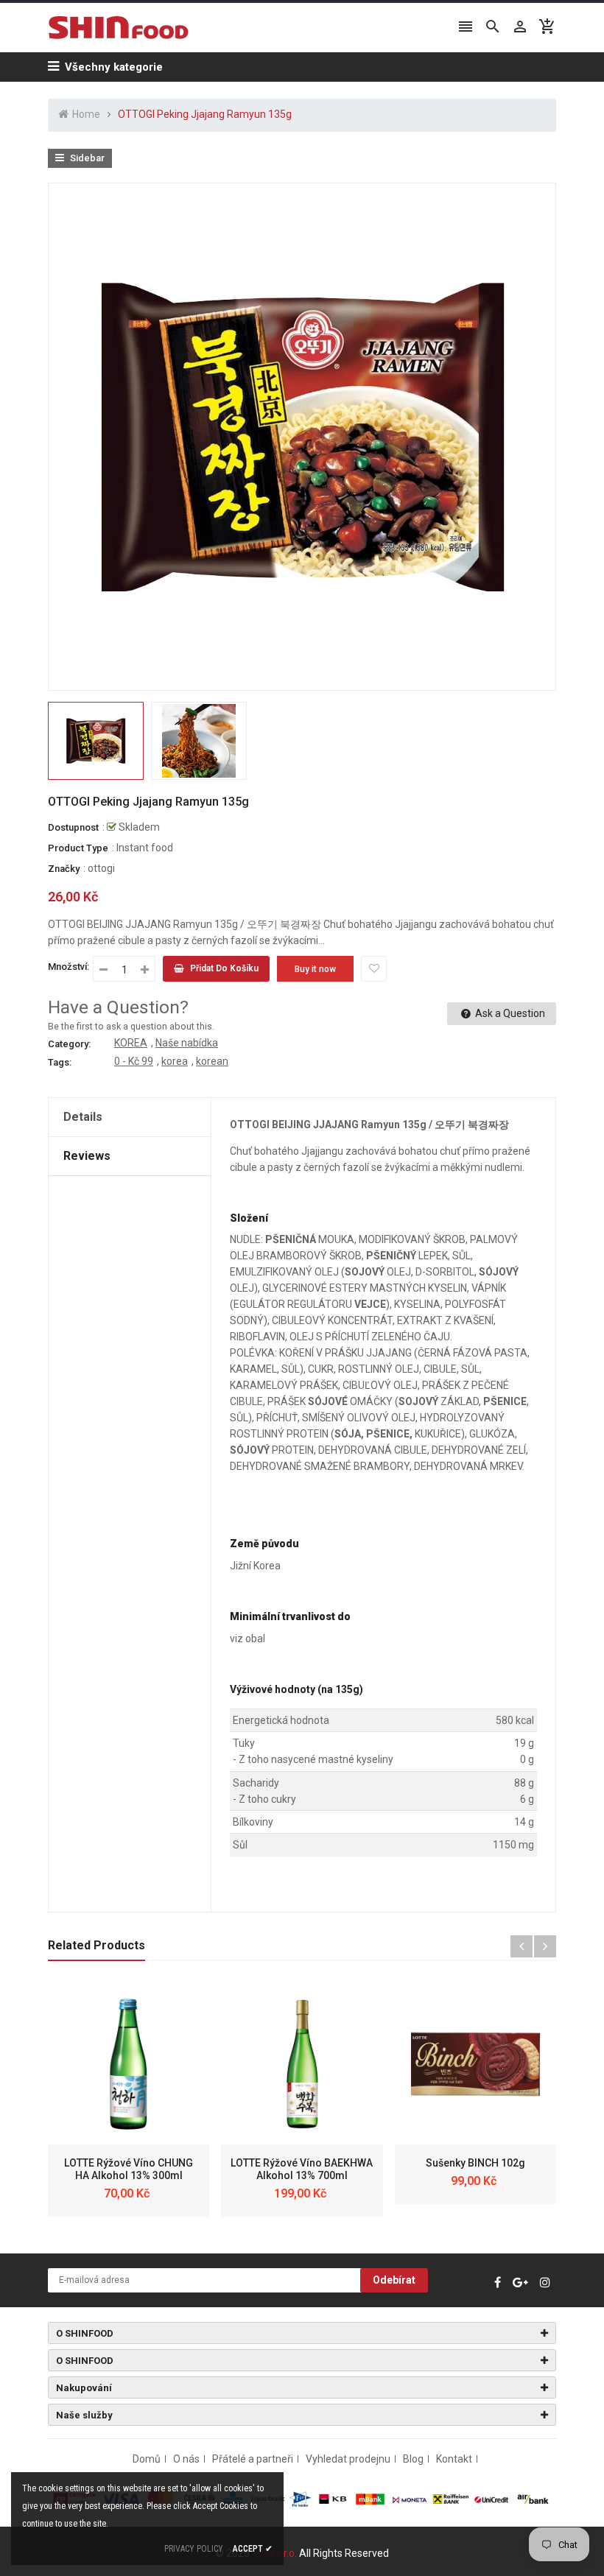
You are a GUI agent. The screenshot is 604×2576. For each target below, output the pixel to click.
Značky (64, 869)
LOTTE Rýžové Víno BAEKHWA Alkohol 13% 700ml (302, 2169)
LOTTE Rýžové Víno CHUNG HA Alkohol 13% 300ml (129, 2169)
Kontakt (454, 2459)
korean (212, 1061)
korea (175, 1061)
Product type (78, 848)
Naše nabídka (187, 1043)
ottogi (101, 868)
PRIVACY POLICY (194, 2549)
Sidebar (86, 158)
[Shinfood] (302, 2498)
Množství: (69, 967)
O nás (186, 2459)
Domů (147, 2459)
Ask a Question (509, 1013)
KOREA (131, 1043)
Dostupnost (73, 827)
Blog (413, 2459)
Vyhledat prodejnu (348, 2459)
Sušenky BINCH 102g (475, 2163)
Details (83, 1117)
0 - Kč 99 (134, 1061)
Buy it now (315, 969)
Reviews (87, 1156)
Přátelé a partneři (253, 2459)
